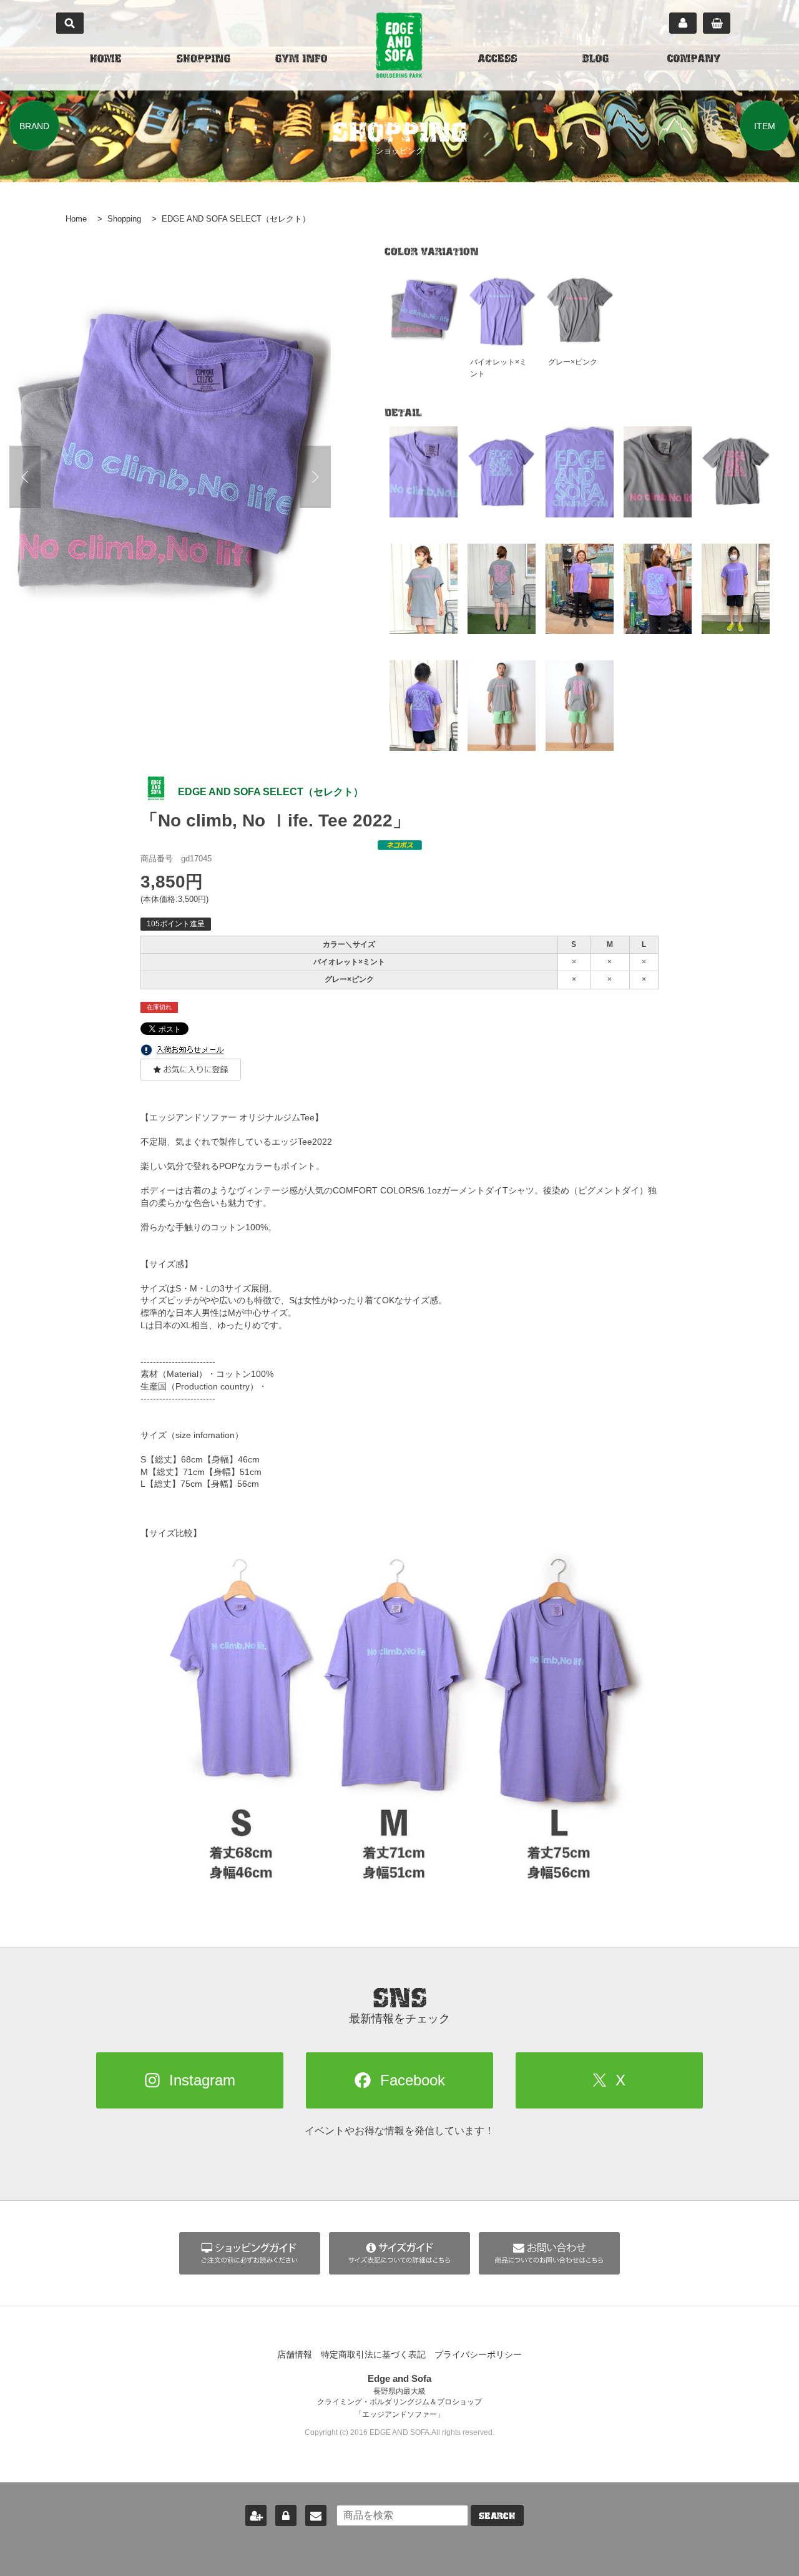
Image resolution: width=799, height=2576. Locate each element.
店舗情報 (295, 2354)
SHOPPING (203, 60)
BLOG (596, 60)
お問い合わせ (316, 2515)
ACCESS (498, 60)
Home (76, 219)
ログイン (286, 2515)
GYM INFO (301, 60)
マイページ (683, 23)
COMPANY (694, 60)
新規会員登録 (256, 2515)
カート (717, 23)
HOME (105, 60)
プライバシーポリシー (478, 2354)
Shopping (124, 219)
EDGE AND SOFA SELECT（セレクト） (236, 219)
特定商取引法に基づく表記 (373, 2354)
